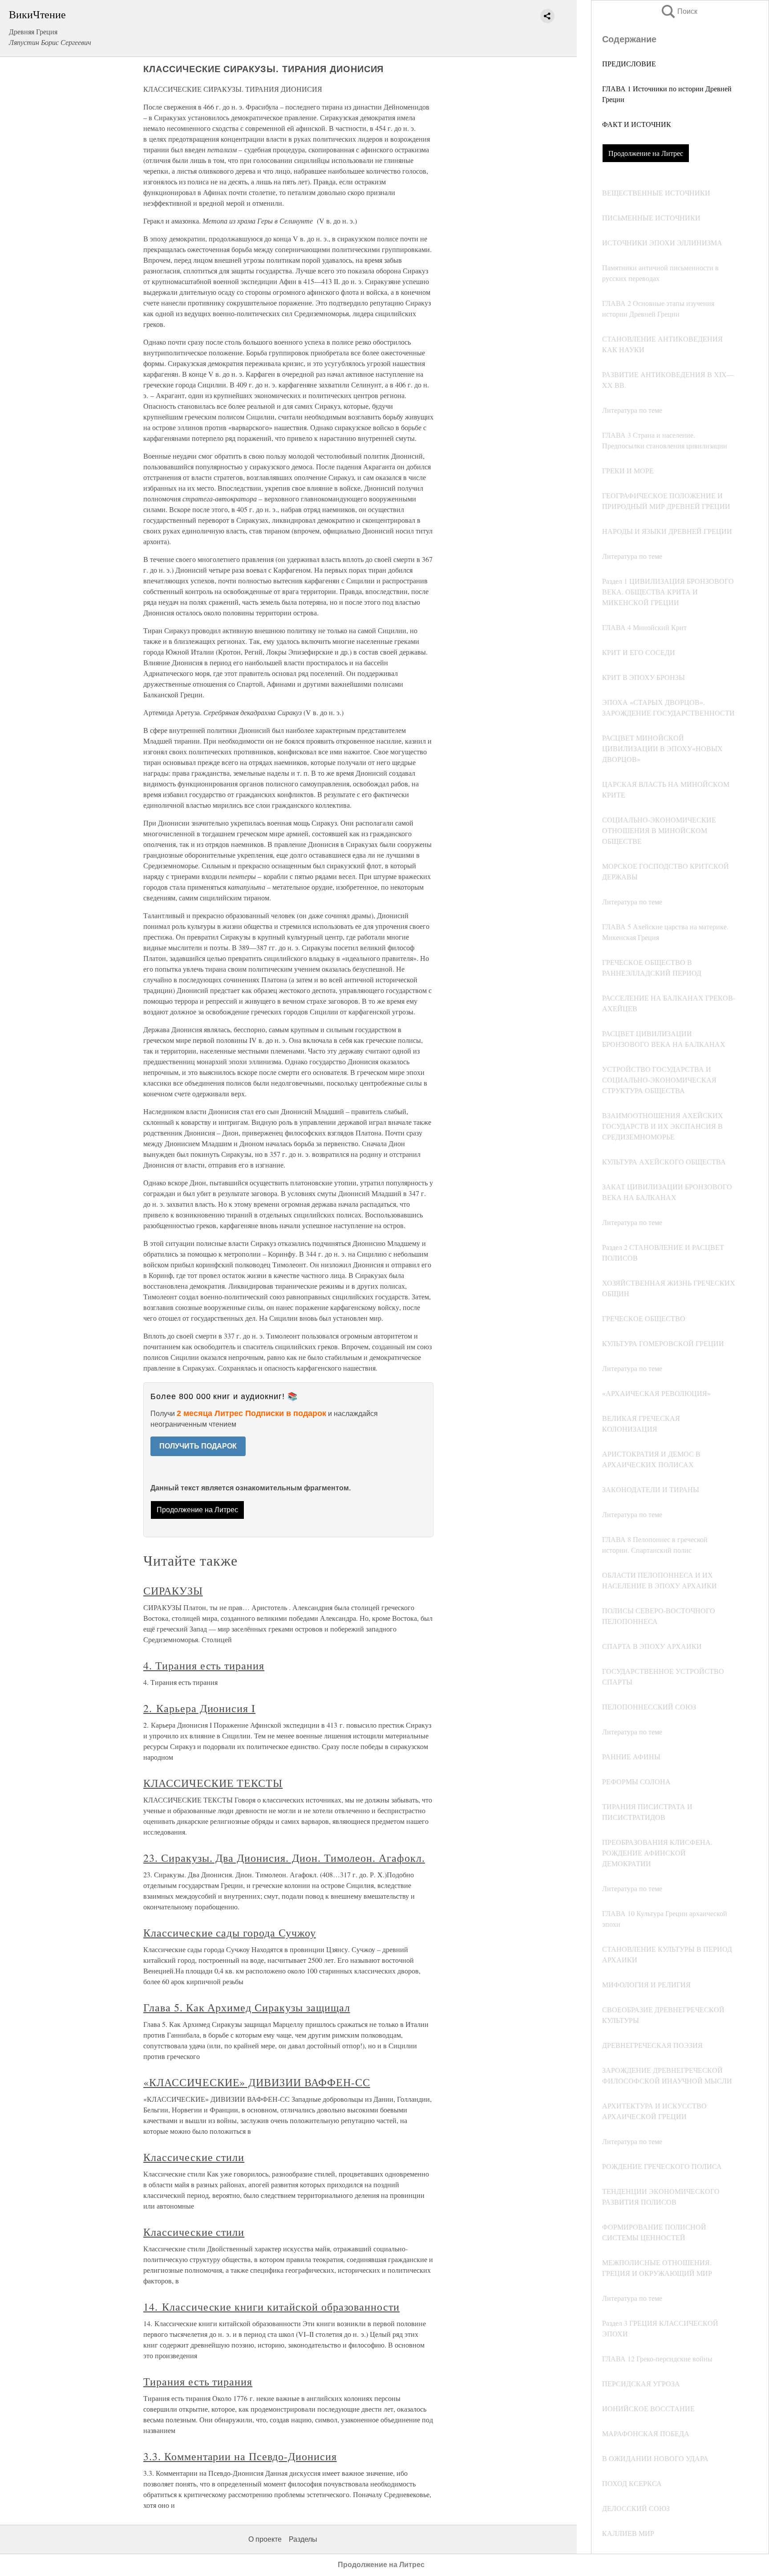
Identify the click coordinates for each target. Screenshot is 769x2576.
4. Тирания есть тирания (204, 1665)
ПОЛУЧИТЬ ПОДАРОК (198, 1446)
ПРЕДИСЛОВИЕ (629, 63)
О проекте (265, 2539)
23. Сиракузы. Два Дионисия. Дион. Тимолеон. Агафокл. (284, 1858)
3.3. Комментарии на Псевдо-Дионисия (240, 2456)
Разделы (303, 2539)
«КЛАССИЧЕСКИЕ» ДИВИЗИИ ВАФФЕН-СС (257, 2082)
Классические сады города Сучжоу (230, 1933)
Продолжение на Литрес (646, 153)
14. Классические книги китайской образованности (271, 2307)
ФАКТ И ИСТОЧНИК (637, 124)
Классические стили (194, 2157)
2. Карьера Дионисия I (199, 1708)
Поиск (679, 11)
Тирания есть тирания (198, 2381)
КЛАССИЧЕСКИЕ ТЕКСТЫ (213, 1783)
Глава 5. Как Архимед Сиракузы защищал (247, 2007)
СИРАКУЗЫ (173, 1591)
